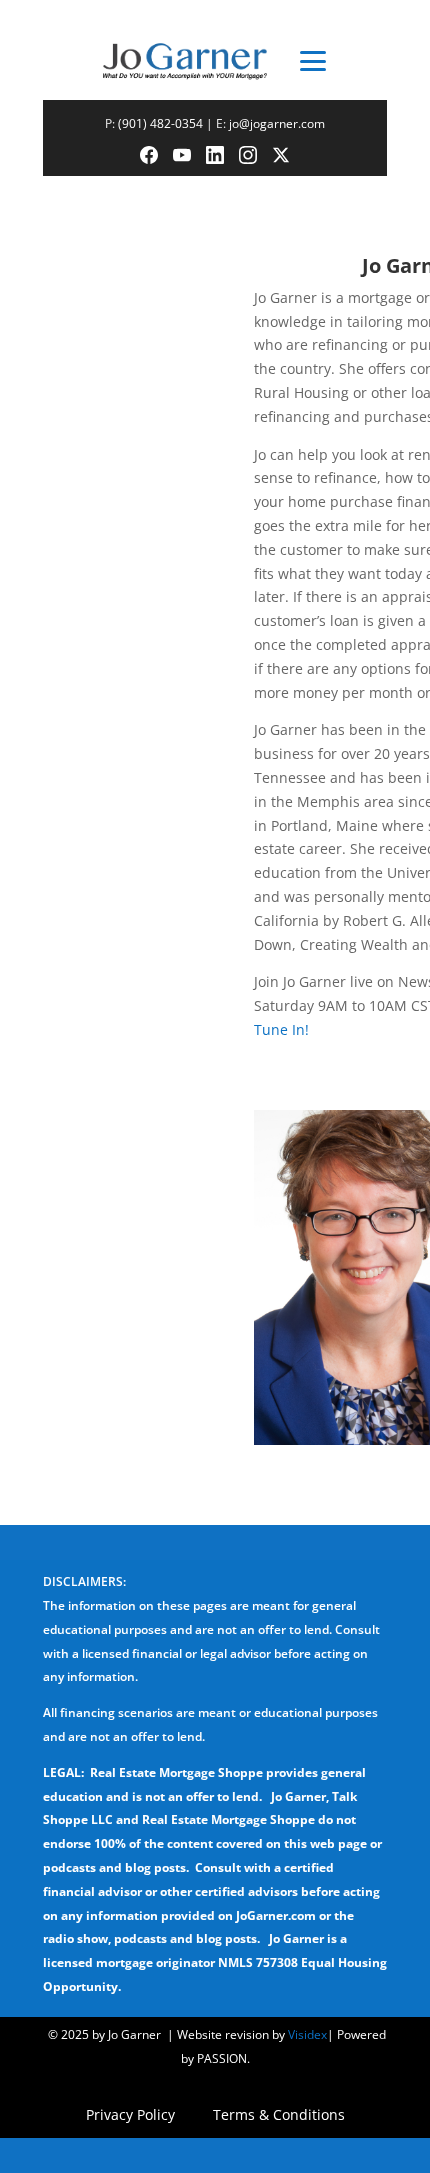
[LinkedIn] (215, 155)
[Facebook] (149, 155)
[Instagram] (248, 155)
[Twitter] (281, 155)
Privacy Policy (130, 2116)
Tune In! (281, 1029)
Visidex (307, 2034)
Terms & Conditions (279, 2116)
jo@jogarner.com (277, 123)
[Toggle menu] (314, 61)
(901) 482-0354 (160, 123)
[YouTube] (182, 155)
